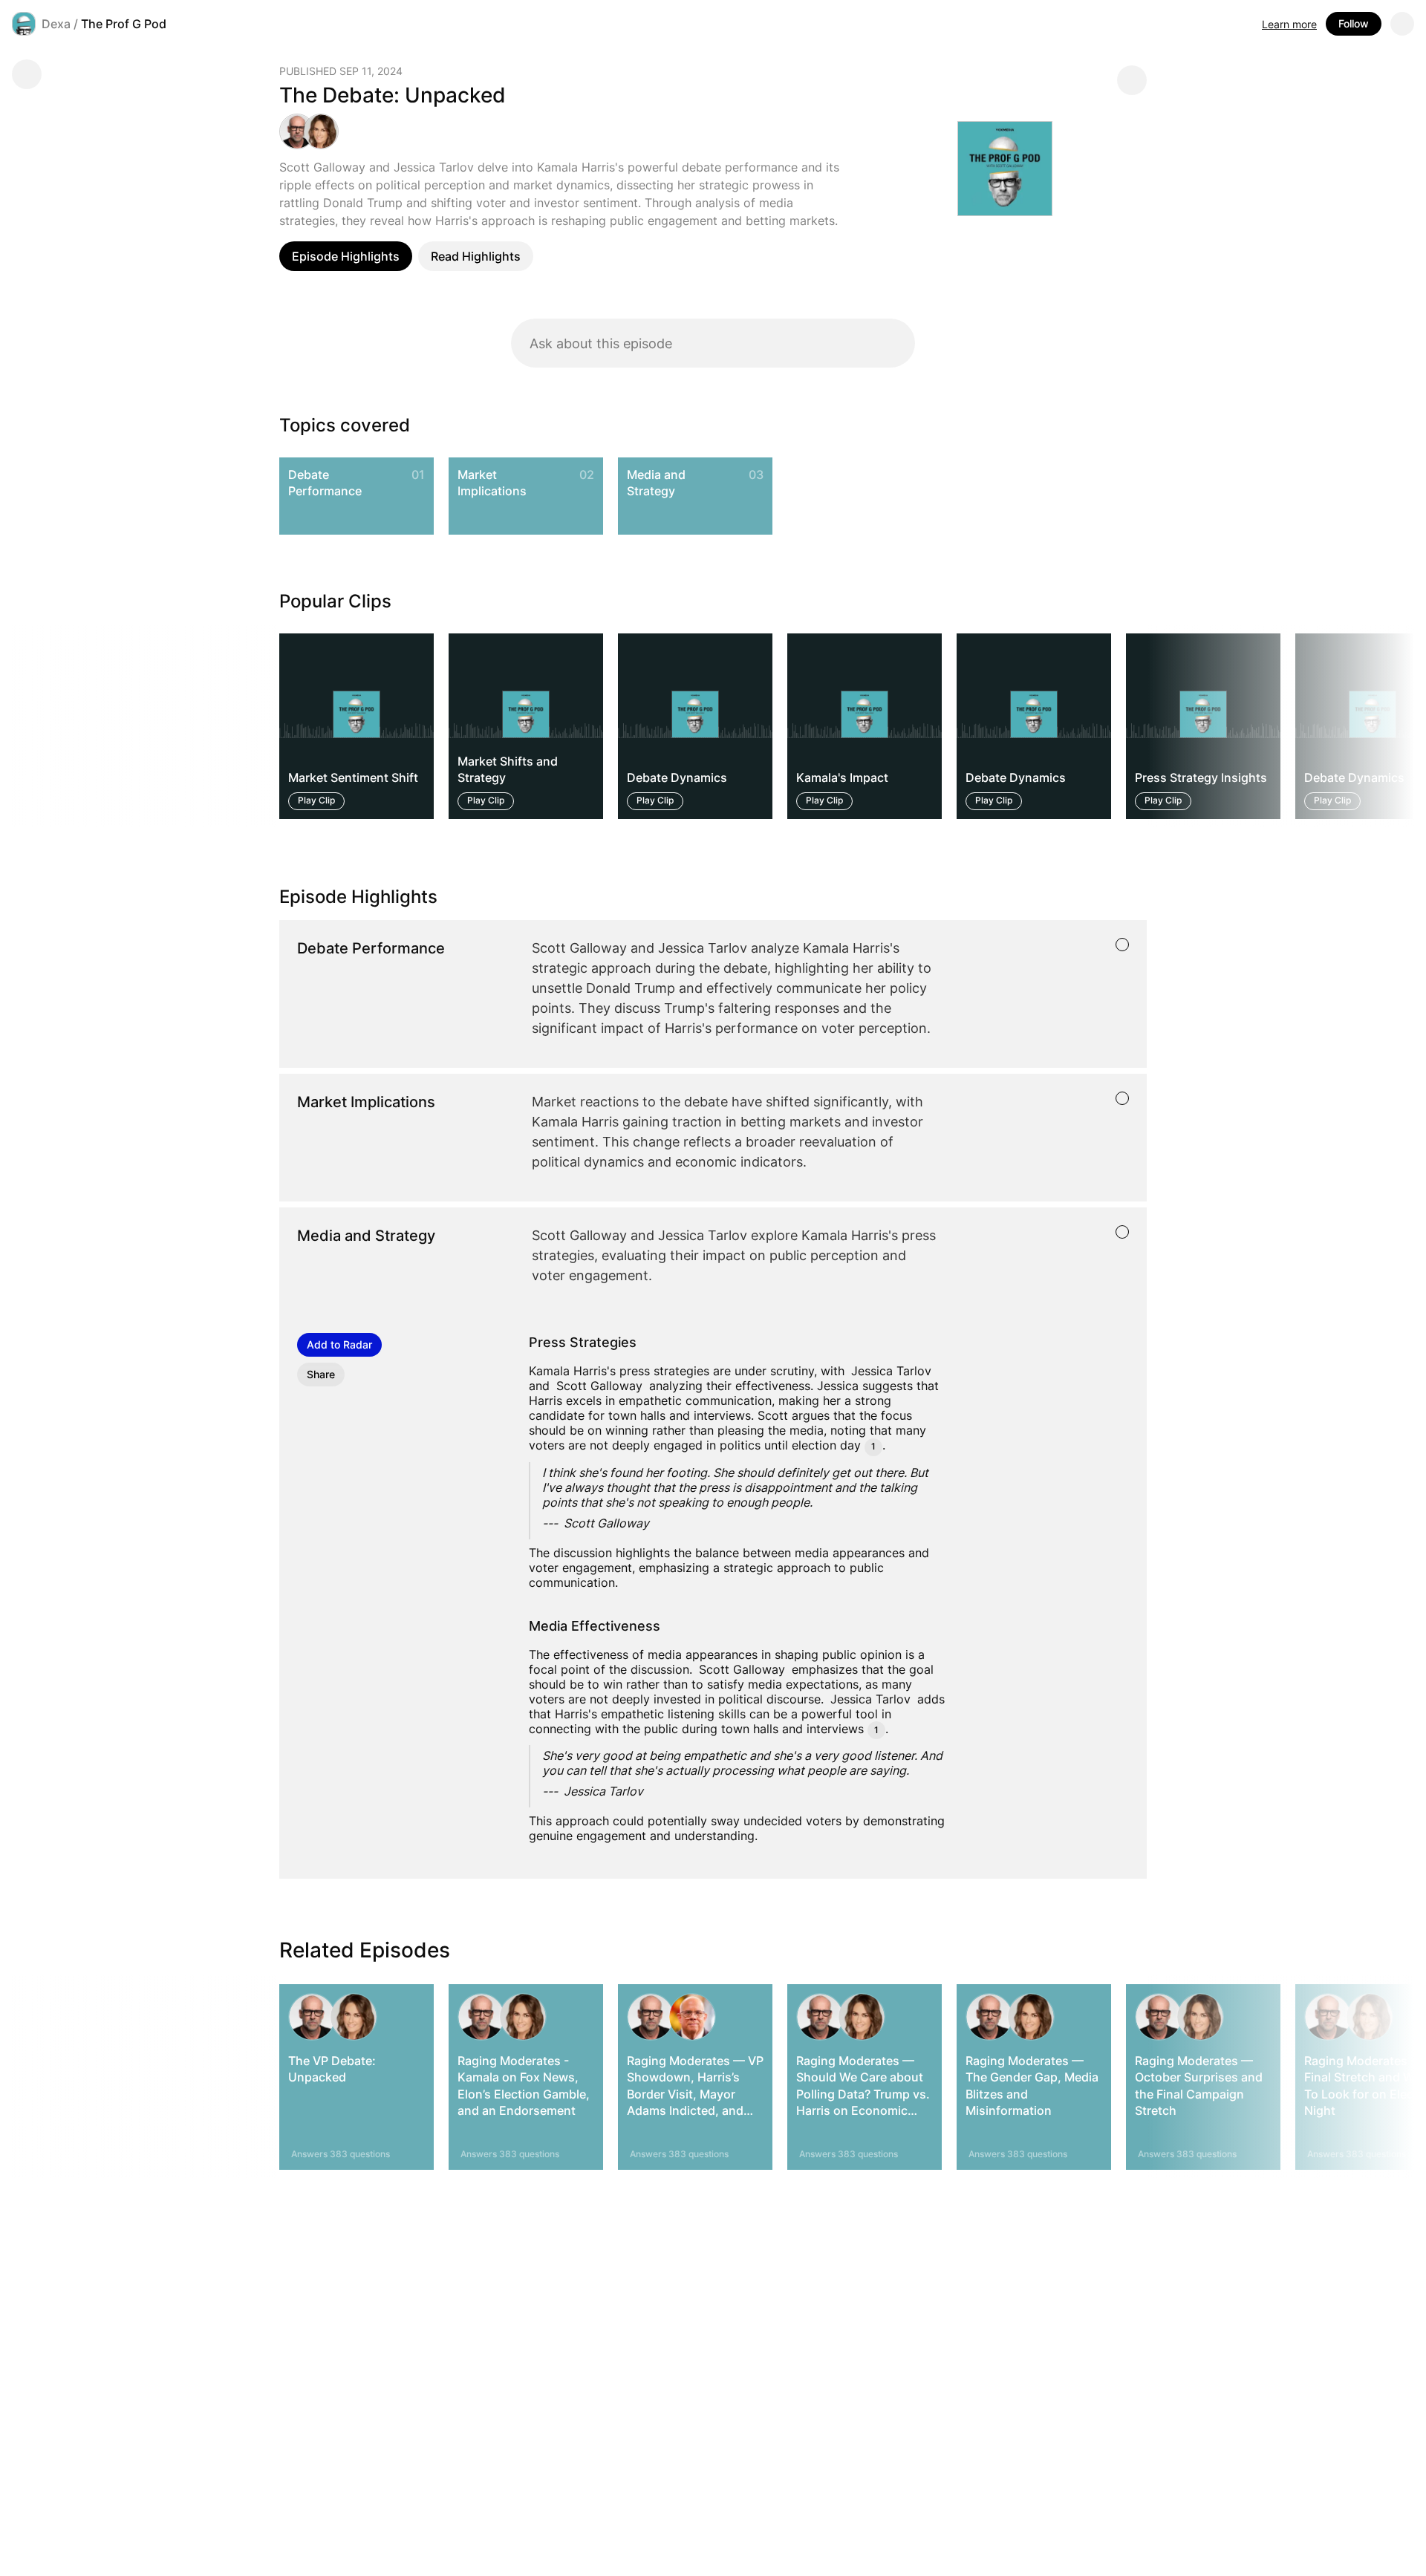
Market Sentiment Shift (353, 777)
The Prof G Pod (124, 24)
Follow (1354, 23)
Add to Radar (339, 1344)
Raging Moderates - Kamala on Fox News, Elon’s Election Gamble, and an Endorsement (524, 2086)
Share (321, 1374)
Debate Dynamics (677, 777)
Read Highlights (476, 256)
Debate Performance (325, 483)
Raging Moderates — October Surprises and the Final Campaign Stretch (1199, 2086)
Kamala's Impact (842, 777)
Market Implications (492, 483)
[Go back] (27, 74)
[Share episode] (1132, 80)
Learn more (1289, 24)
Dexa (56, 24)
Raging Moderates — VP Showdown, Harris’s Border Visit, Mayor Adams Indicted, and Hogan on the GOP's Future (695, 2102)
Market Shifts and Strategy (508, 769)
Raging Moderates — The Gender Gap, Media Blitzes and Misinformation (1032, 2086)
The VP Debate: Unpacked (332, 2069)
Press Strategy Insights (1201, 777)
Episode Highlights (346, 256)
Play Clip (316, 800)
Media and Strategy (656, 483)
